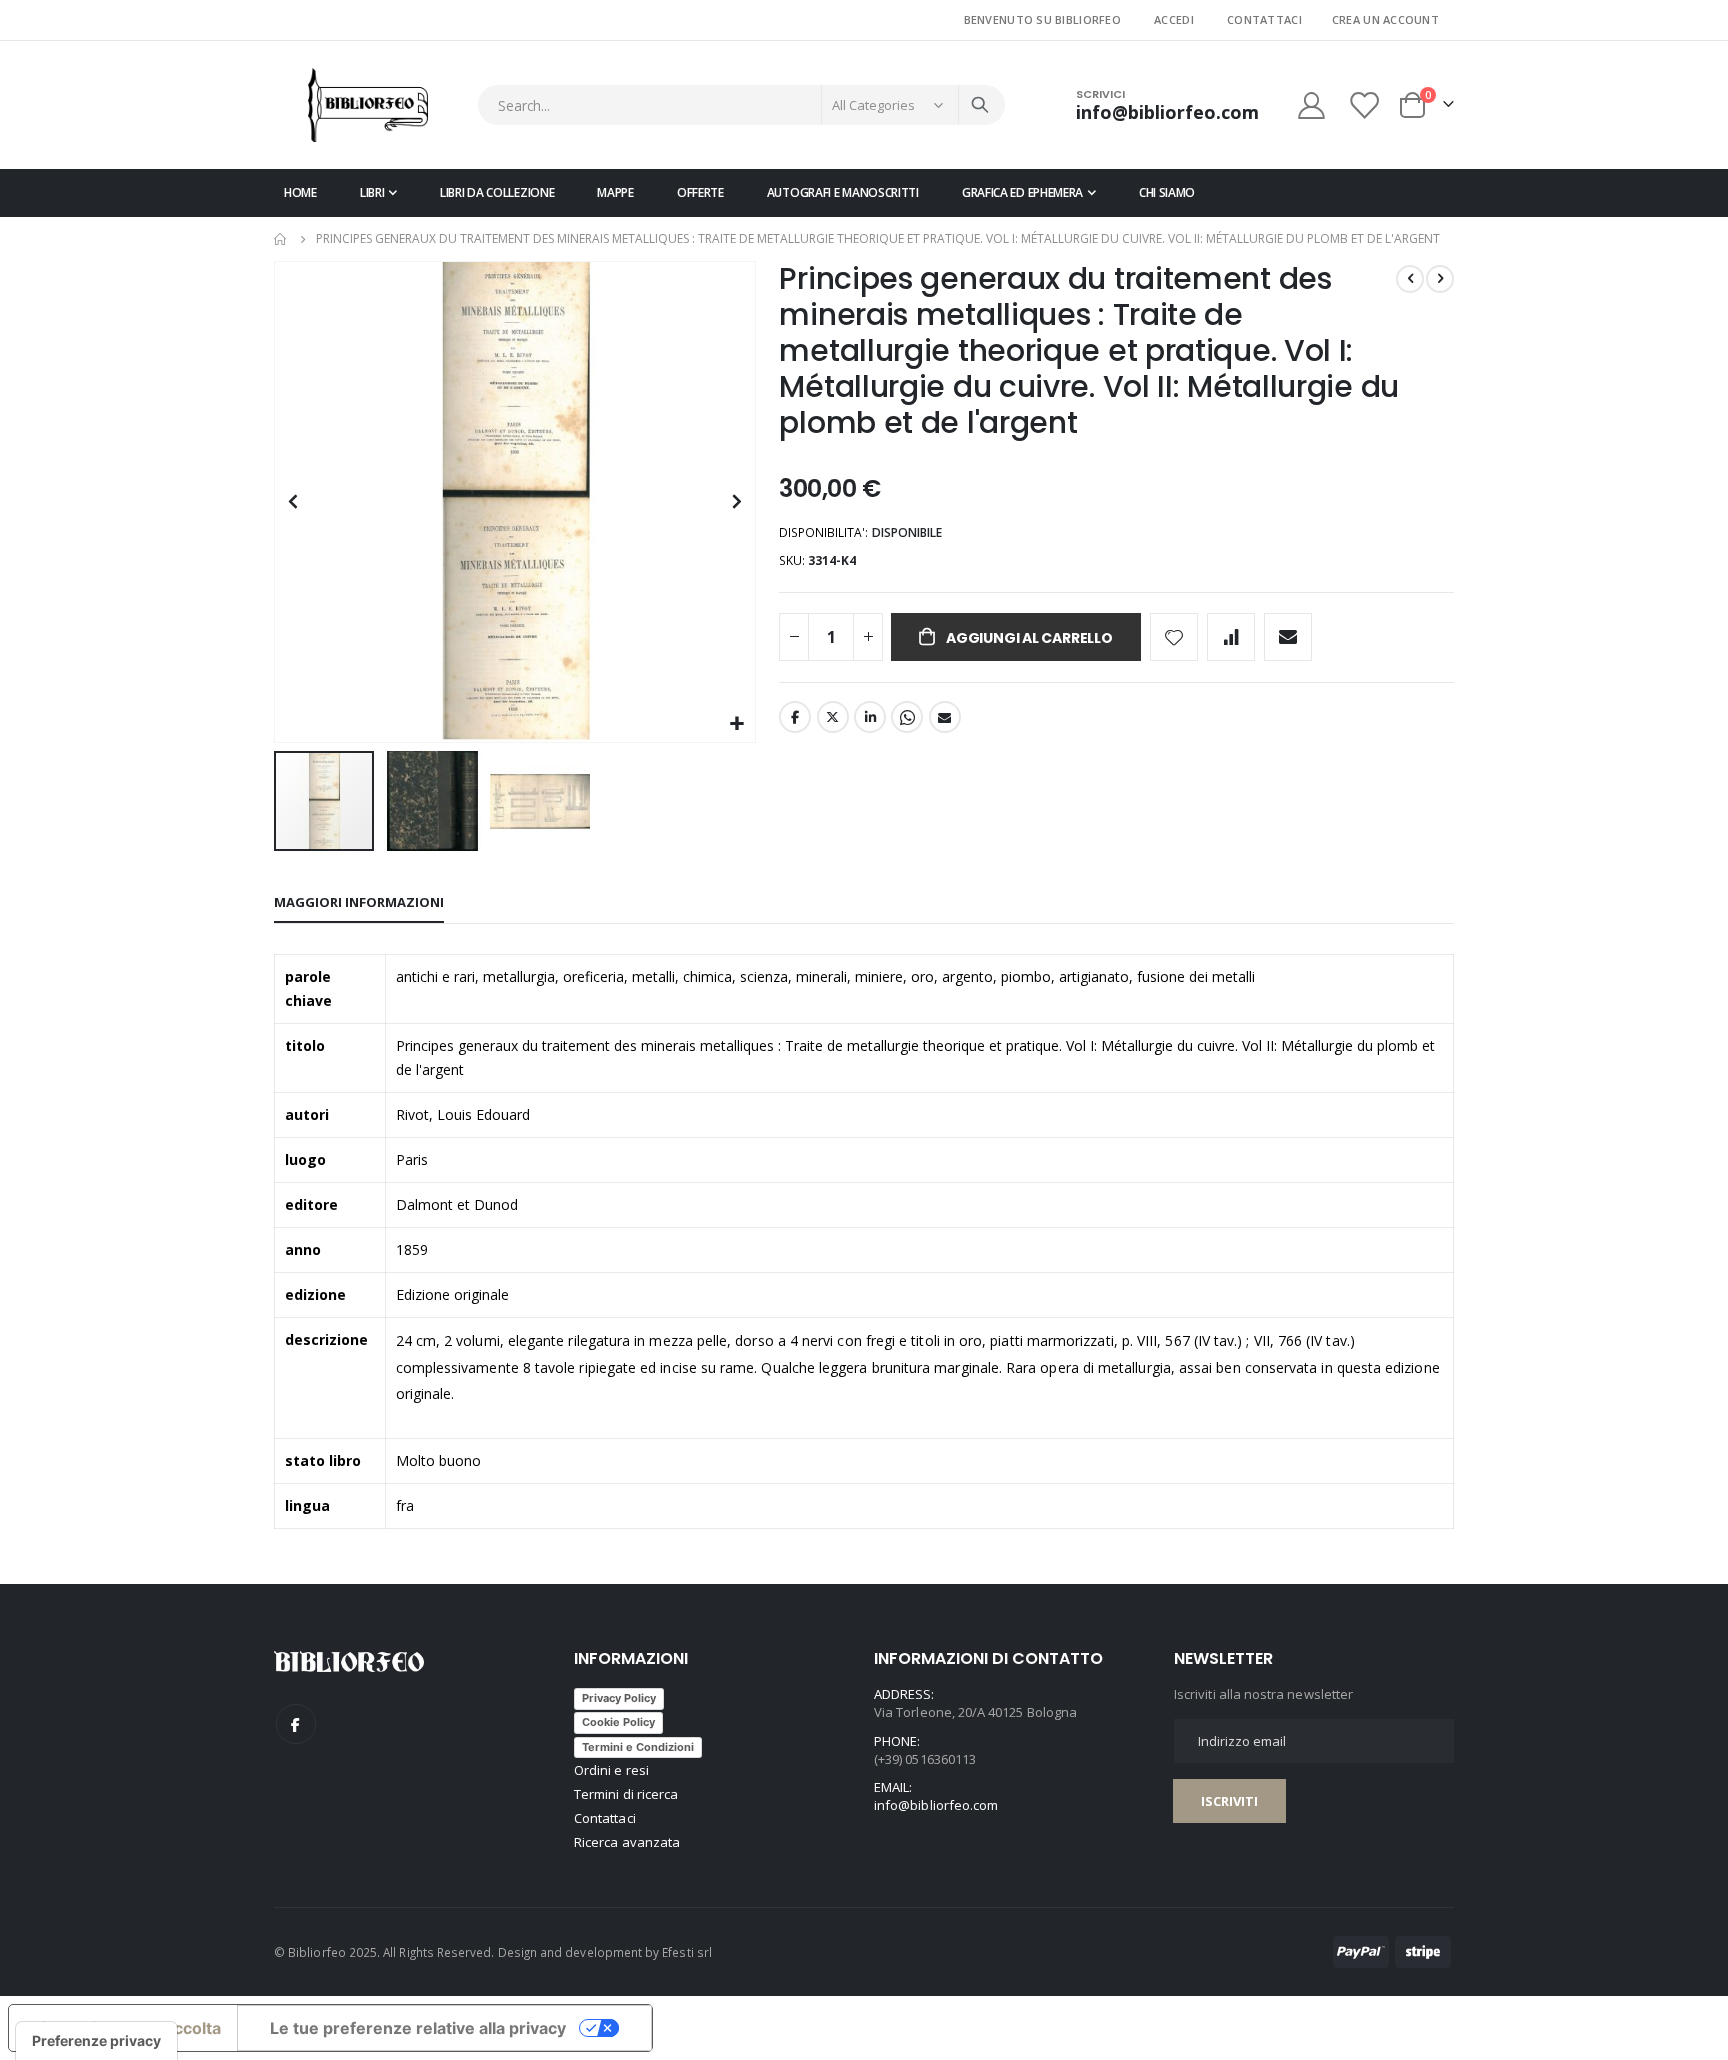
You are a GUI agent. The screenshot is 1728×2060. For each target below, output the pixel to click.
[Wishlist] (1366, 105)
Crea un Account (1385, 19)
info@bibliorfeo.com (936, 1805)
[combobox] (741, 105)
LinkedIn (870, 717)
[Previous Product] (1410, 279)
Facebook (795, 717)
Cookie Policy (618, 1722)
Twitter (833, 717)
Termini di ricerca (626, 1794)
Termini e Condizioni (638, 1747)
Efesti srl (687, 1952)
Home (281, 239)
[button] (737, 724)
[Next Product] (1440, 279)
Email (945, 717)
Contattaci (1264, 19)
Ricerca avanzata (627, 1842)
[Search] (980, 105)
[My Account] (1311, 105)
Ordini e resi (611, 1770)
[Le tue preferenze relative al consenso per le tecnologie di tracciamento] (96, 2041)
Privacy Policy (619, 1698)
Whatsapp (907, 717)
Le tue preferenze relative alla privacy (418, 2028)
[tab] (359, 903)
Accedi (1174, 19)
